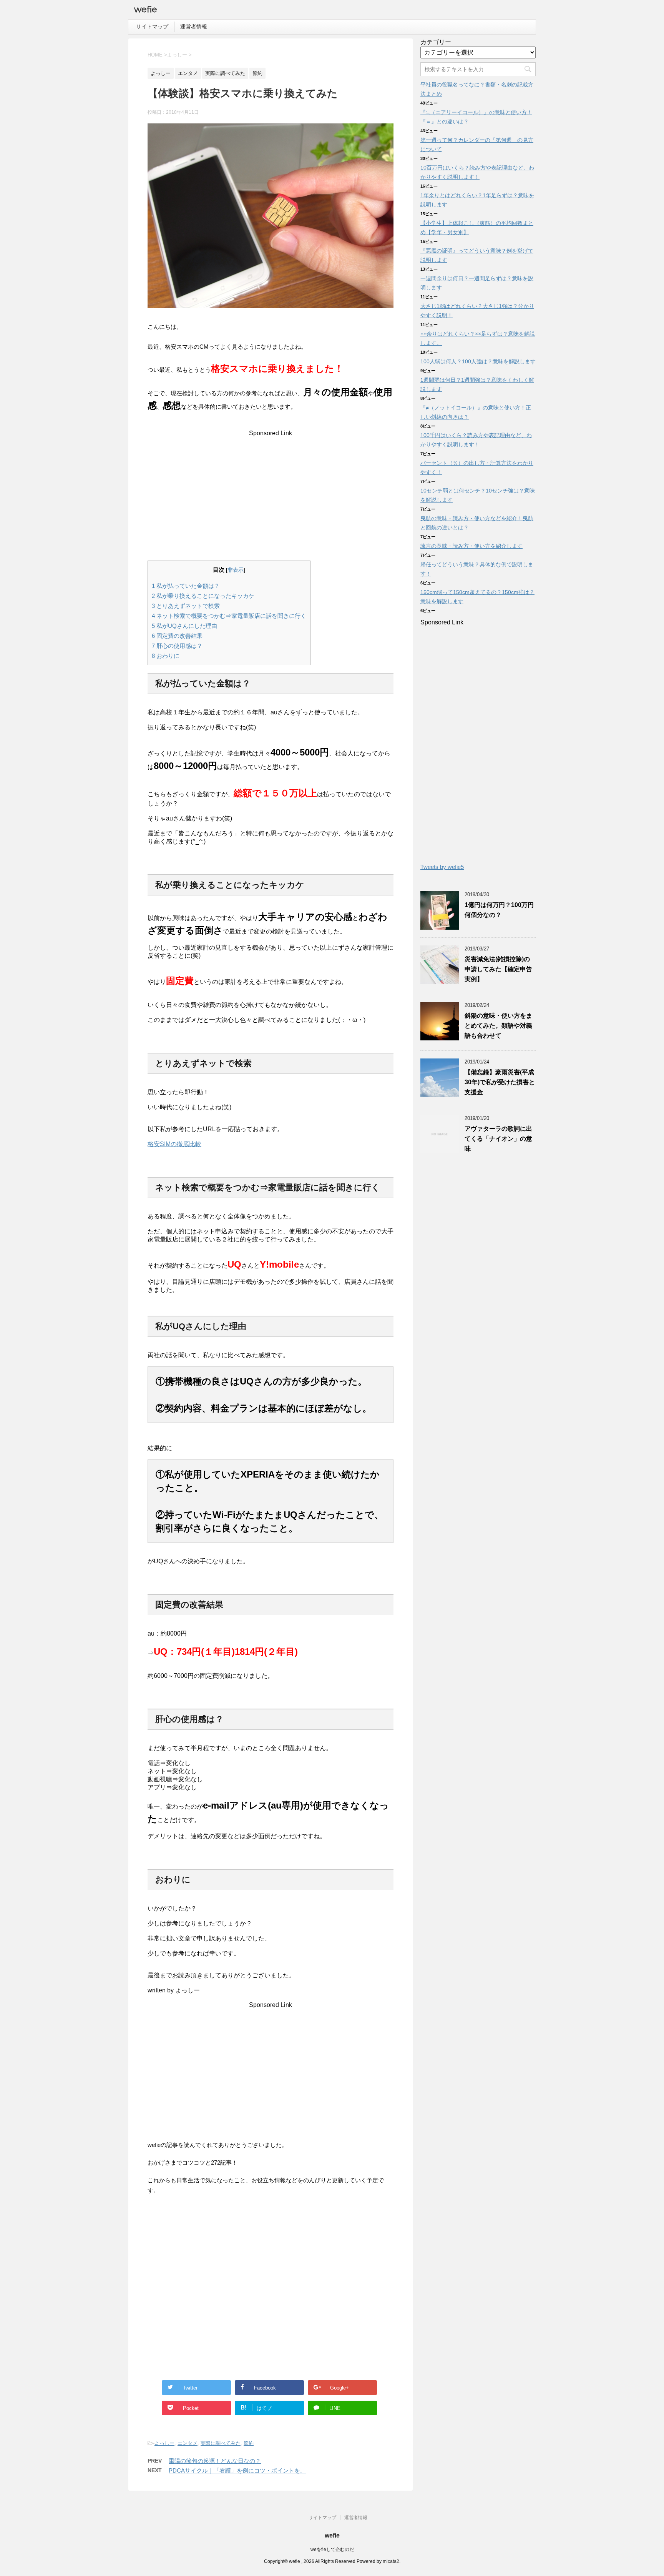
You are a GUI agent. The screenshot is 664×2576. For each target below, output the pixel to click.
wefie (146, 9)
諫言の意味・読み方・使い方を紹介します (471, 546)
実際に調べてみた (221, 2443)
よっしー (164, 2443)
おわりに (166, 656)
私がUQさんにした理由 (184, 626)
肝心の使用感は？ (177, 646)
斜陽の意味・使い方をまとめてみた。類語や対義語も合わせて (498, 1026)
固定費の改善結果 (177, 636)
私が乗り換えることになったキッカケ (203, 596)
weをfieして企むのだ (332, 2549)
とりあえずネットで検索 (186, 606)
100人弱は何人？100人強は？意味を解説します (478, 361)
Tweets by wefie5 (442, 867)
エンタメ (188, 2443)
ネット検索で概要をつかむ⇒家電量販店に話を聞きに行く (229, 616)
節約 (249, 2443)
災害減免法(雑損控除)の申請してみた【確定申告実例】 (498, 969)
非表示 (236, 570)
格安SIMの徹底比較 (174, 1144)
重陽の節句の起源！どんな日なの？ (215, 2461)
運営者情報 (194, 27)
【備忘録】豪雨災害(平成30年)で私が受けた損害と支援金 (500, 1082)
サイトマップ (152, 27)
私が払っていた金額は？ (186, 586)
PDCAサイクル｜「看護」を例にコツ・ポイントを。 (237, 2470)
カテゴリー (436, 42)
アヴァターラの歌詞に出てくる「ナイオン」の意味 (498, 1139)
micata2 (391, 2561)
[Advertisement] (271, 491)
